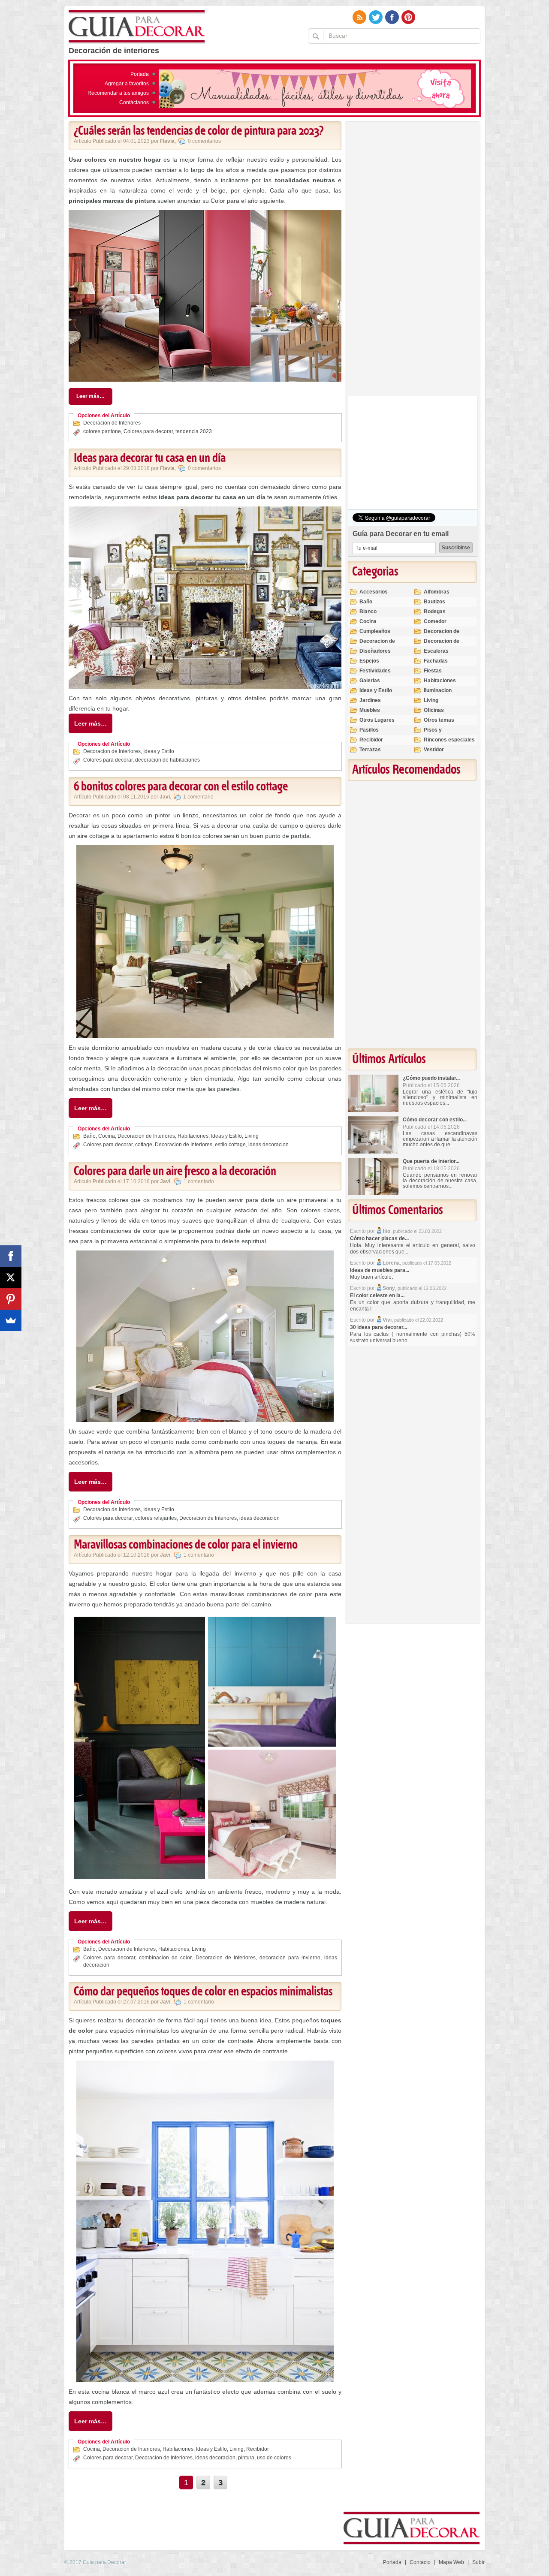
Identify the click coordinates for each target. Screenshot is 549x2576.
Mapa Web (451, 2562)
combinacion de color (165, 1958)
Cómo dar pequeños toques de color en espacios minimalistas (203, 1992)
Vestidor (434, 750)
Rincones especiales (449, 740)
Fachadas (436, 661)
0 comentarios (204, 141)
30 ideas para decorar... (379, 1327)
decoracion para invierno (290, 1958)
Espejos (369, 661)
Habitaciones (193, 1136)
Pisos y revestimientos (442, 734)
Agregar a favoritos (127, 84)
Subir (478, 2562)
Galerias (370, 681)
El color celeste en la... (377, 1296)
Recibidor (258, 2449)
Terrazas (370, 750)
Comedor (435, 621)
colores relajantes (156, 1518)
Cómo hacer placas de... (379, 1238)
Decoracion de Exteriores (442, 635)
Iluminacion (438, 690)
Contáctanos (134, 102)
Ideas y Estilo (159, 751)
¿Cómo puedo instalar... (431, 1078)
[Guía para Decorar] (137, 27)
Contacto (420, 2562)
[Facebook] (11, 1256)
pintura (246, 2458)
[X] (11, 1277)
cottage (144, 1145)
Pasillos (369, 730)
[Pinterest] (11, 1299)
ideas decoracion (268, 1145)
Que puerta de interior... (431, 1161)
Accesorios (374, 592)
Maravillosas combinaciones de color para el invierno (186, 1545)
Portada (140, 74)
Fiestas (433, 671)
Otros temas (439, 720)
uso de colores (274, 2458)
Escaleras (436, 651)
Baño (89, 1136)
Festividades (375, 671)
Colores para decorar (148, 431)
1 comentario (198, 797)
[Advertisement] (412, 260)
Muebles (370, 710)
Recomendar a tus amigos (118, 93)
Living (252, 1136)
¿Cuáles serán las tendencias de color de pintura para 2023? (199, 131)
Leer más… (90, 396)
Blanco (368, 612)
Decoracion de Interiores (112, 423)
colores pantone (102, 431)
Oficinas (434, 710)
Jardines (370, 700)
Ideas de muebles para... (380, 1270)
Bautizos (434, 602)
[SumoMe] (11, 1320)
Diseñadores (375, 651)
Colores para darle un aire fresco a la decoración (175, 1172)
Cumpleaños (375, 631)
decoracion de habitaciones (167, 760)
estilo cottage (230, 1145)
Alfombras (437, 592)
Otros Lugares (377, 720)
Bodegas (435, 612)
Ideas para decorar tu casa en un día (150, 458)
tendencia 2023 (194, 431)
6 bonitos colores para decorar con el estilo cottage (181, 787)
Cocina (107, 1136)
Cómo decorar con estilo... (435, 1120)
